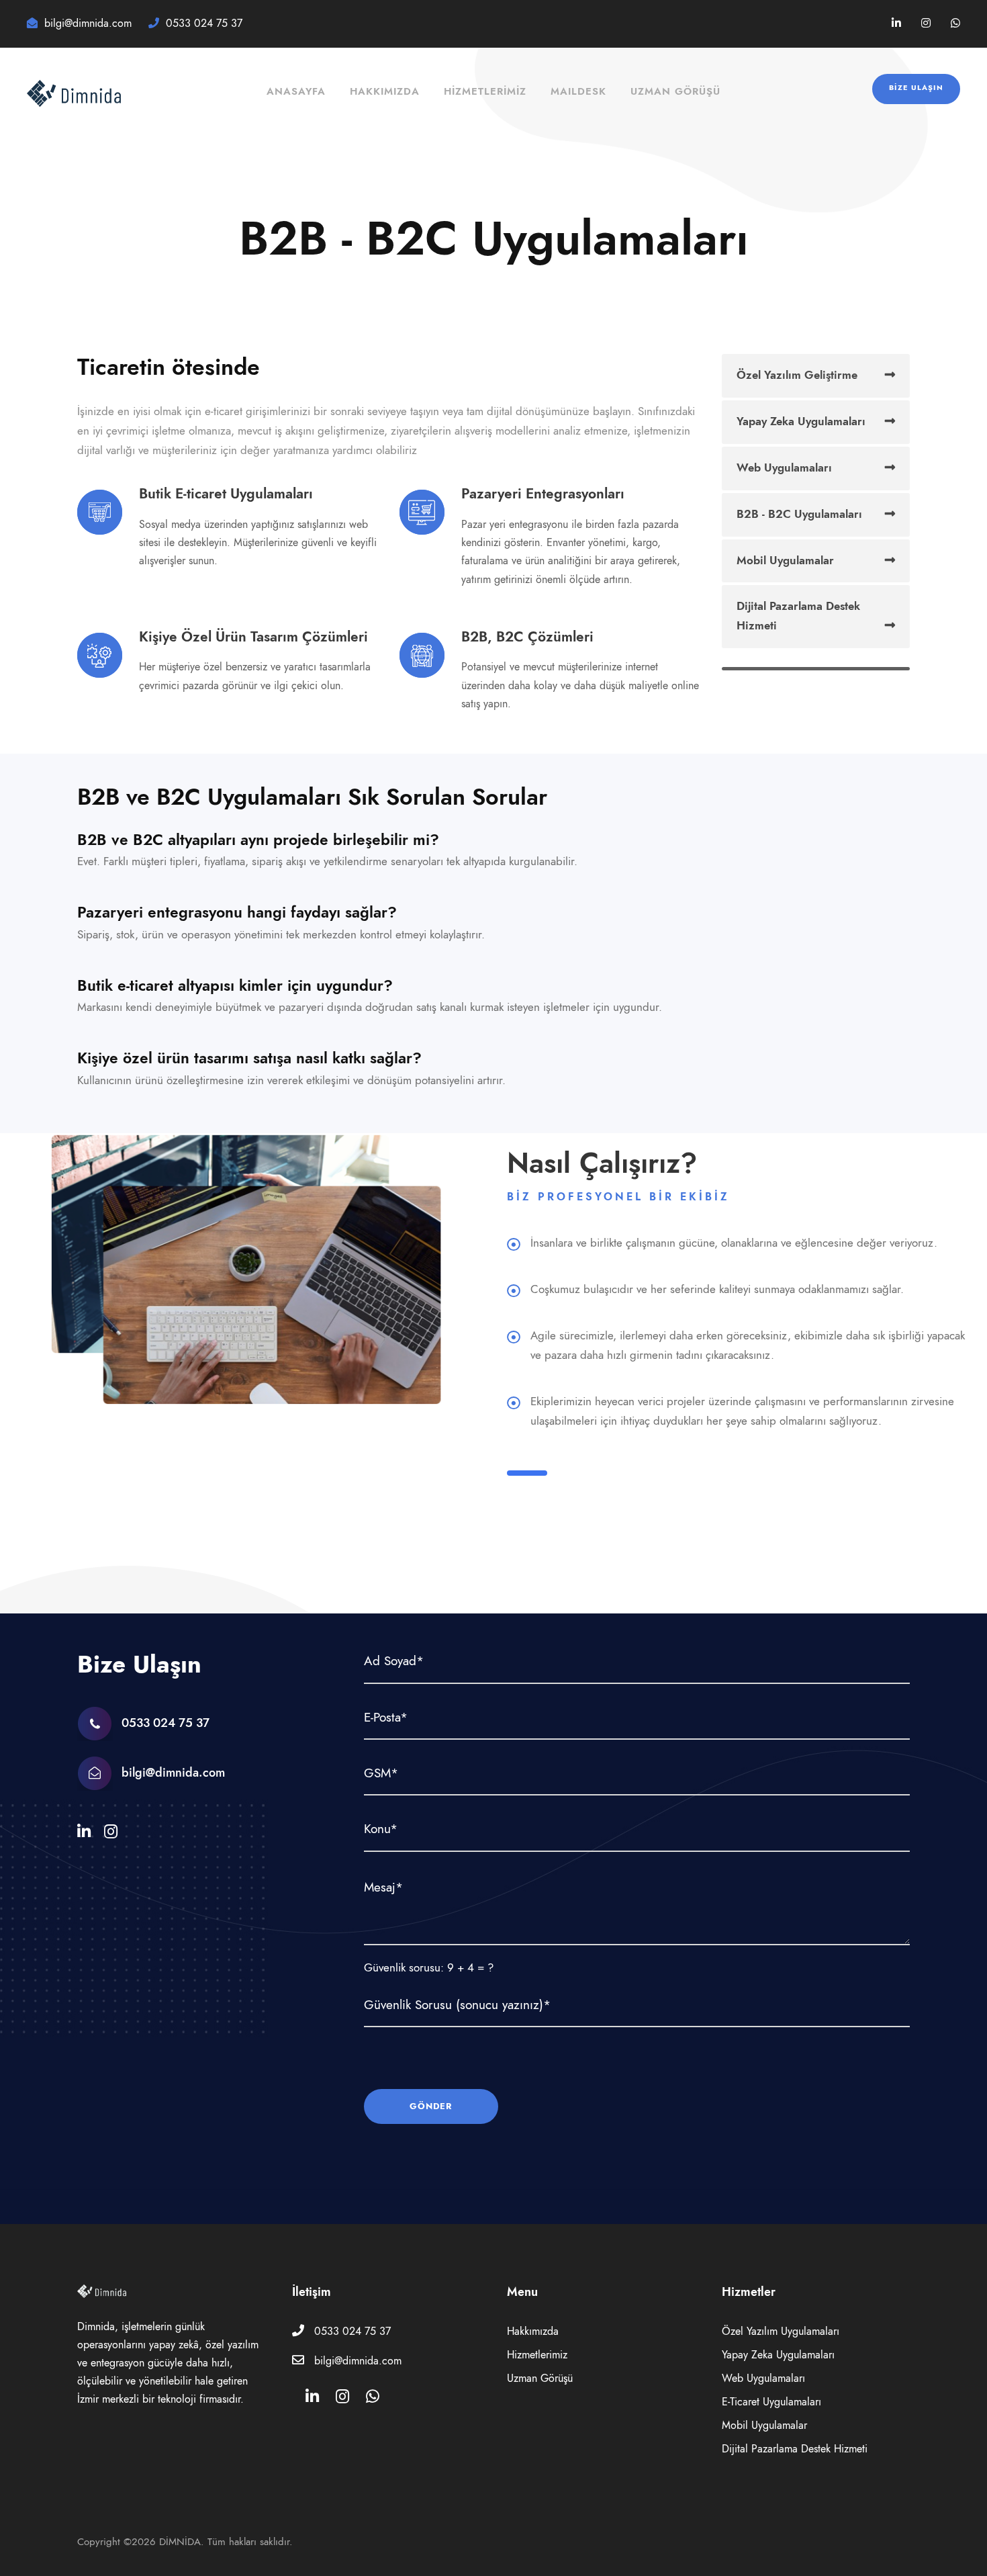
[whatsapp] (955, 24)
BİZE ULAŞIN (916, 88)
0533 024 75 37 (352, 2331)
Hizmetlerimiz (537, 2355)
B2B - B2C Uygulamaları (799, 514)
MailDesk (578, 91)
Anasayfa (296, 91)
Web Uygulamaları (784, 468)
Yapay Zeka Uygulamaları (801, 421)
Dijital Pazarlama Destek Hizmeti (798, 616)
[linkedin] (896, 24)
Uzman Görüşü (675, 91)
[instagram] (926, 24)
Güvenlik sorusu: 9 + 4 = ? (429, 1967)
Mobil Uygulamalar (785, 560)
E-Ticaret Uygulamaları (771, 2402)
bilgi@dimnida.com (173, 1772)
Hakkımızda (385, 91)
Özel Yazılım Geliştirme (797, 375)
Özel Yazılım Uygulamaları (781, 2331)
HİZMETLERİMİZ (485, 91)
